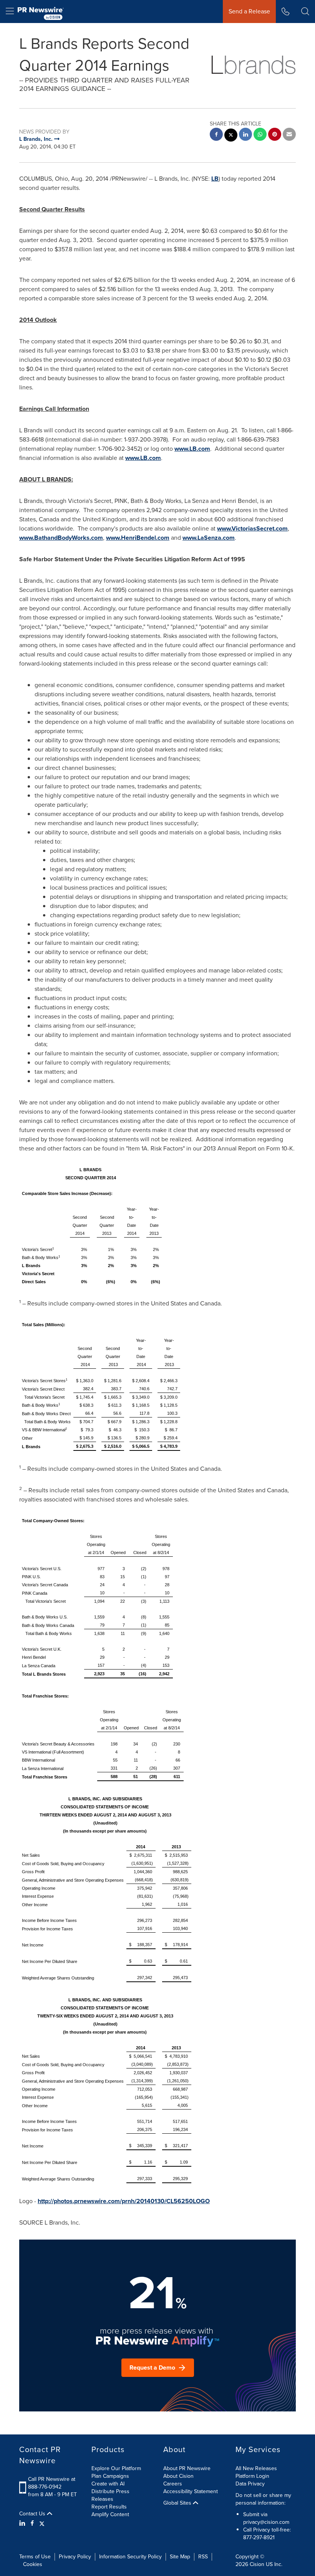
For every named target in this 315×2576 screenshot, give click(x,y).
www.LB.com (192, 449)
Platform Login (252, 2476)
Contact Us (33, 2514)
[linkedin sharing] (245, 135)
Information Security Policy (130, 2557)
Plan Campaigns (110, 2476)
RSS (203, 2557)
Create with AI (108, 2484)
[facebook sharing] (216, 135)
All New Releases (256, 2468)
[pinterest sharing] (275, 135)
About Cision (178, 2476)
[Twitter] (42, 2523)
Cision (257, 2564)
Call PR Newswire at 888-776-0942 (52, 2483)
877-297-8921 (259, 2537)
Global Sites (178, 2503)
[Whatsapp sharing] (260, 135)
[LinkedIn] (23, 2523)
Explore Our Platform (116, 2468)
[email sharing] (289, 135)
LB (215, 179)
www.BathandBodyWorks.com (61, 538)
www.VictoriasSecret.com (252, 528)
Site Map (180, 2557)
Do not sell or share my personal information (263, 2499)
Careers (173, 2484)
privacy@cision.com (266, 2522)
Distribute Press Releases (110, 2495)
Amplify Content (110, 2514)
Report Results (109, 2507)
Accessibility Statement (191, 2491)
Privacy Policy (75, 2557)
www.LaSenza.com (209, 538)
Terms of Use (35, 2557)
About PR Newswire (187, 2468)
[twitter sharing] (231, 136)
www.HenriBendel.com (138, 538)
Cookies (33, 2564)
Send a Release (249, 11)
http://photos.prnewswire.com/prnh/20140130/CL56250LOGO (124, 2201)
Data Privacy (250, 2484)
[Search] (305, 12)
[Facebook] (32, 2523)
